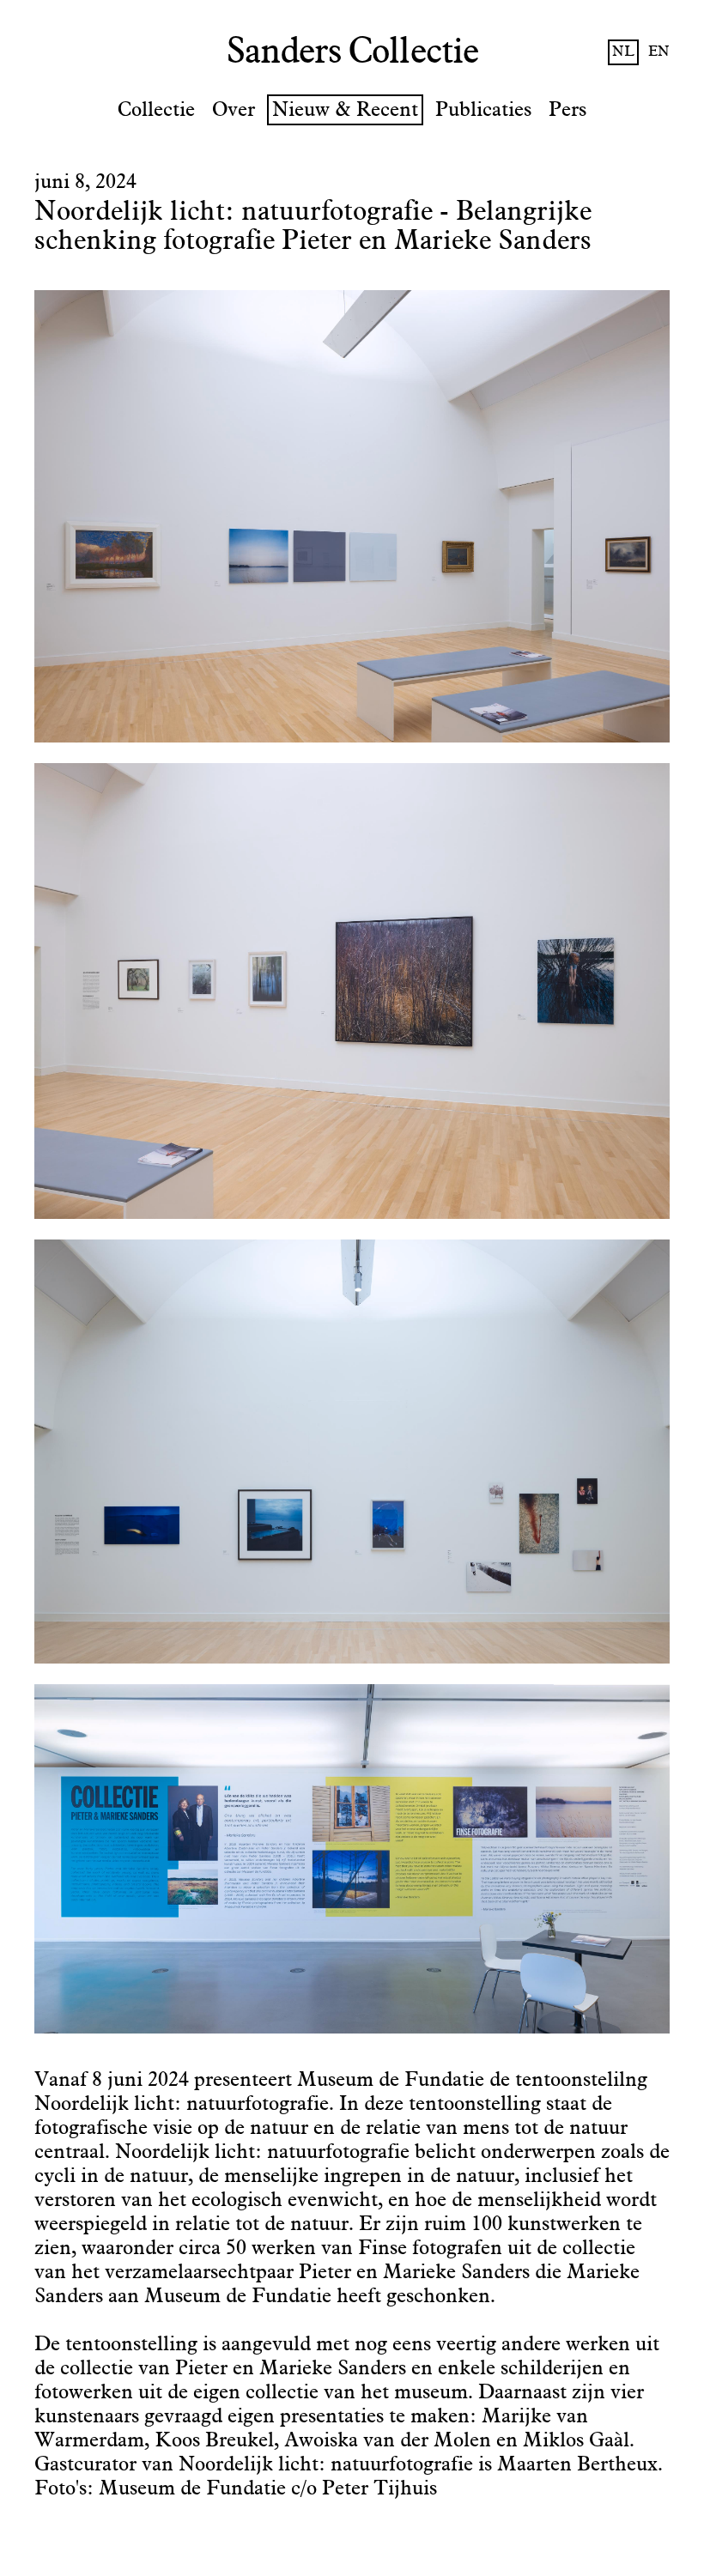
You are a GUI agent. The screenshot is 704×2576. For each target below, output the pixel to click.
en (659, 52)
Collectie (156, 110)
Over (234, 110)
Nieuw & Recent (345, 110)
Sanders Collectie (352, 52)
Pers (567, 110)
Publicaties (483, 110)
